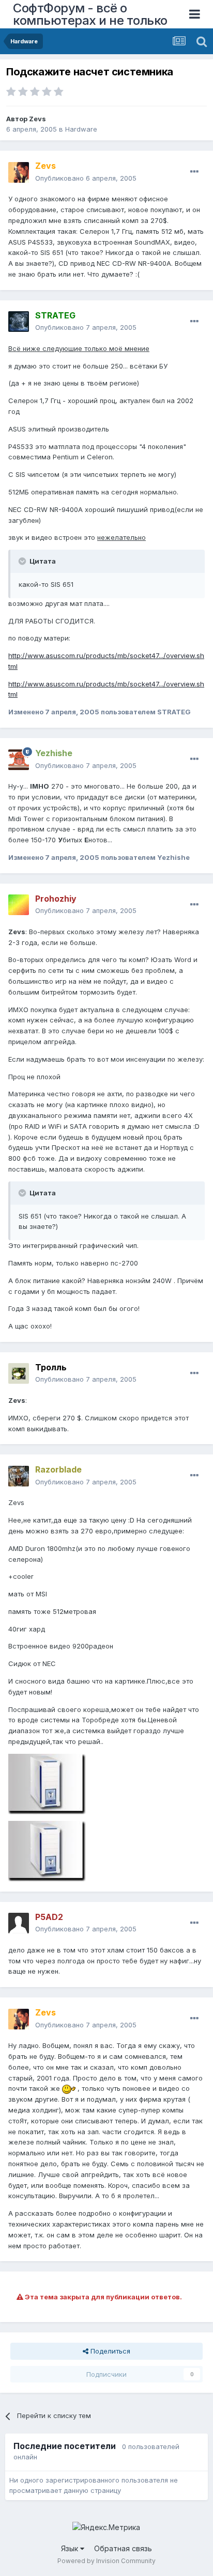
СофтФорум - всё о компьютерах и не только (90, 14)
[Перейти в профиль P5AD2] (19, 1923)
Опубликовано (86, 178)
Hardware (81, 129)
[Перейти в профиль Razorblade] (19, 1476)
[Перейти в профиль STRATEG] (19, 322)
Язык (71, 2548)
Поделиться (109, 2351)
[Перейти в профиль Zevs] (19, 172)
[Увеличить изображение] (69, 2088)
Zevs (37, 119)
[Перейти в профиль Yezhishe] (19, 760)
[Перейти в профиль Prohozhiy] (19, 905)
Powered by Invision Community (106, 2561)
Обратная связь (123, 2548)
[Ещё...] (194, 172)
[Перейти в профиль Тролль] (19, 1373)
